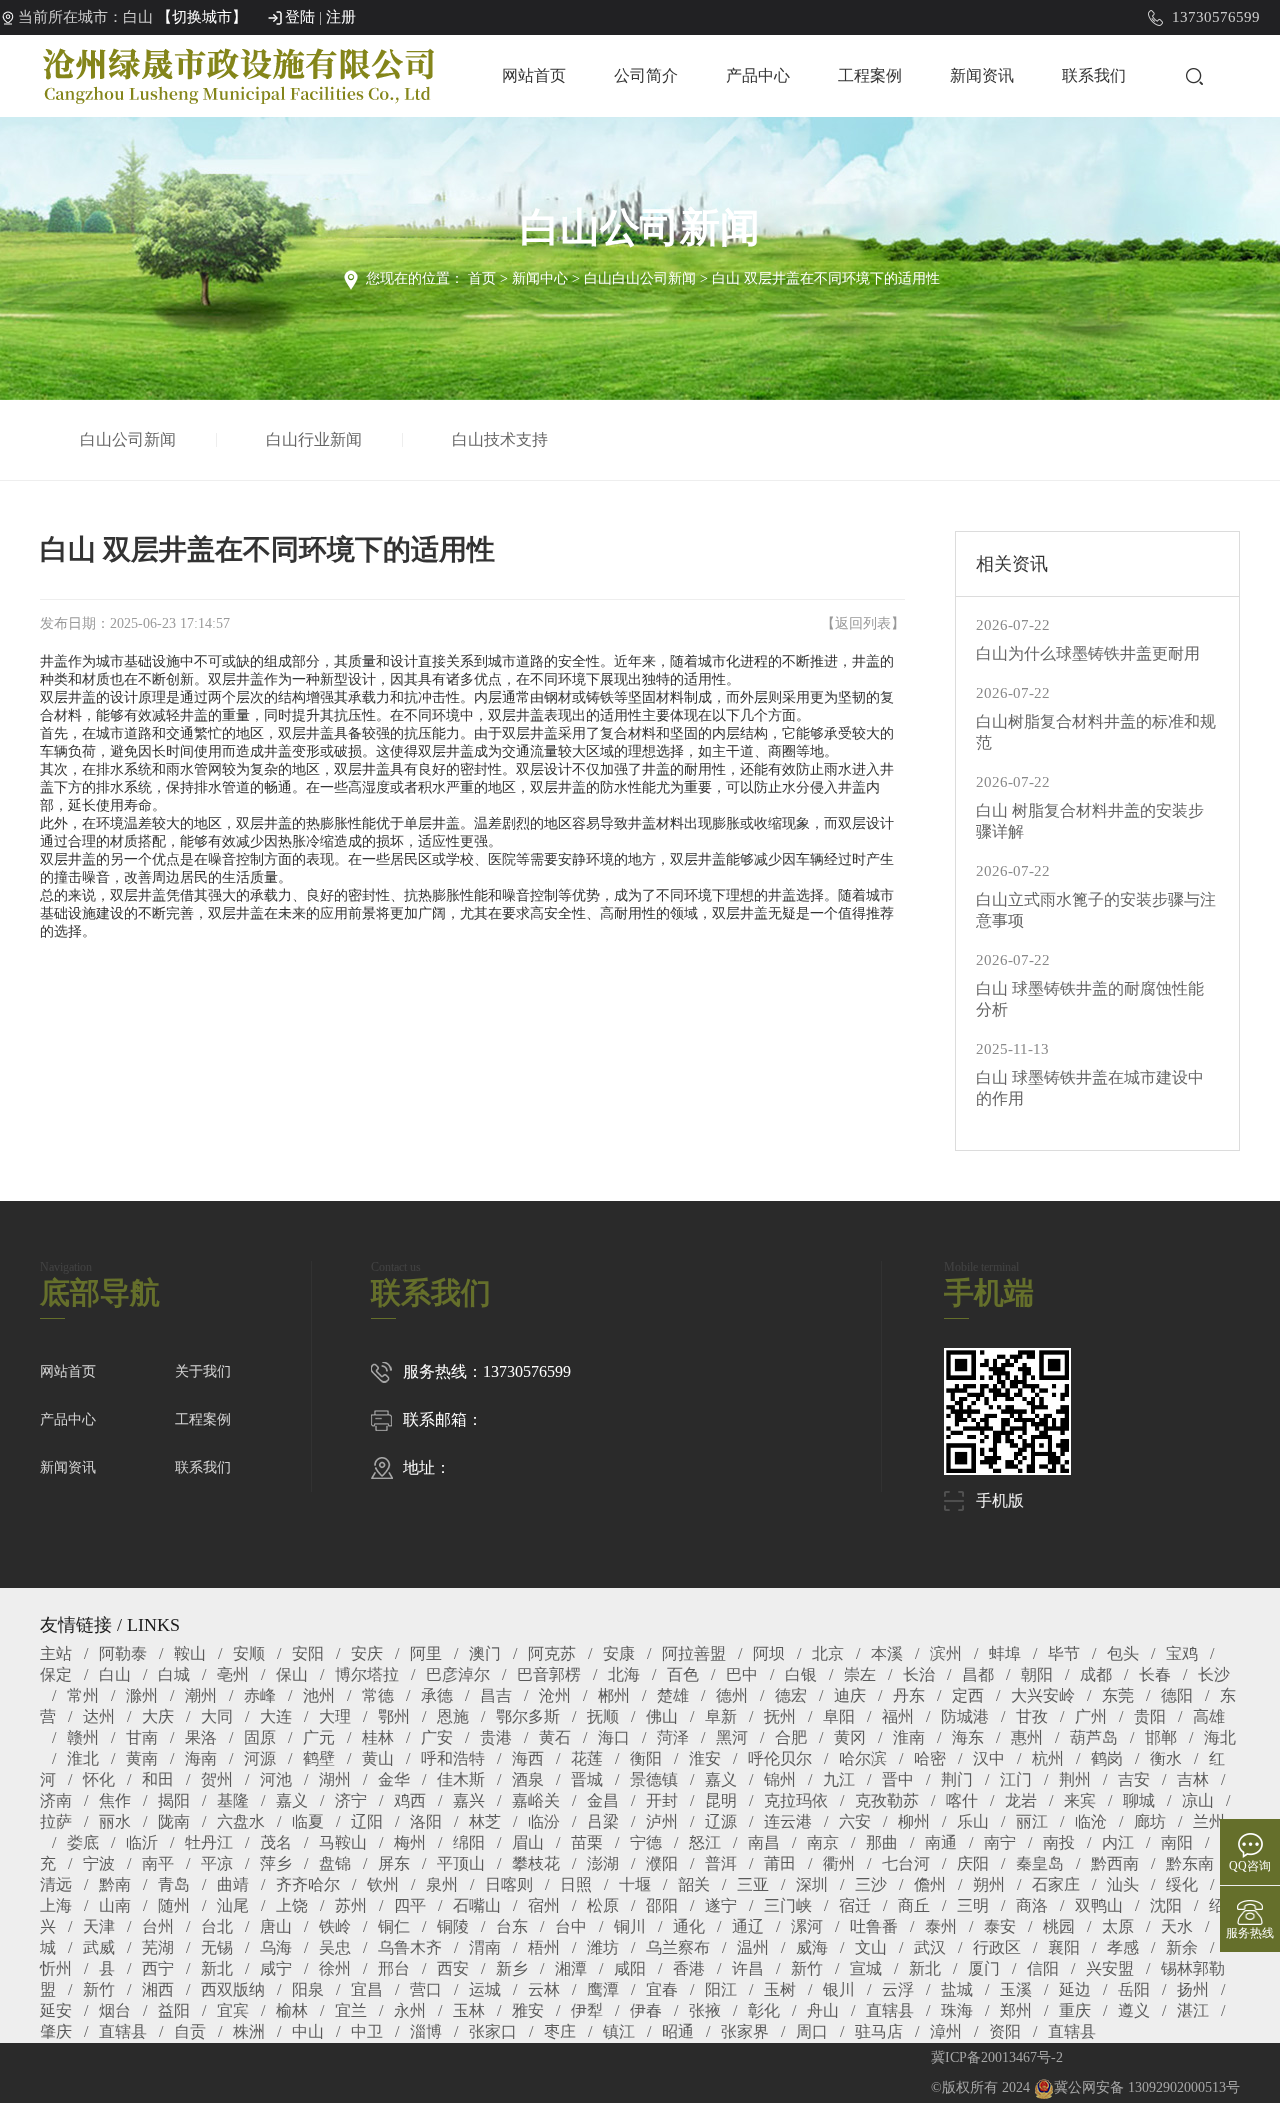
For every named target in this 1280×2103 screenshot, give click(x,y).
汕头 (1123, 1884)
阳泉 (308, 1989)
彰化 (764, 2010)
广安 (437, 1737)
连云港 (788, 1821)
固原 (260, 1737)
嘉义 (721, 1779)
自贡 (190, 2031)
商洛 (1032, 1905)
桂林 (378, 1737)
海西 (528, 1758)
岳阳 (1134, 1989)
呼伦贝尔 (780, 1758)
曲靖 (233, 1884)
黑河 (732, 1737)
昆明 (721, 1800)
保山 (292, 1674)
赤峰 (260, 1695)
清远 (56, 1884)
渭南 (485, 1947)
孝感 (1123, 1947)
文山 (871, 1947)
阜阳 (839, 1716)
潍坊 (603, 1947)
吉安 (1134, 1779)
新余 (1182, 1947)
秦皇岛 (1040, 1863)
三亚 (753, 1884)
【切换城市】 (202, 17)
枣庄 (560, 2031)
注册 (341, 17)
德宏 (791, 1695)
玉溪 (1016, 1989)
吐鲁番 (874, 1926)
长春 (1155, 1674)
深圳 (812, 1884)
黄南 (142, 1758)
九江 (839, 1779)
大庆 (158, 1716)
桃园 (1059, 1926)
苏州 (351, 1905)
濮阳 (662, 1863)
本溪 (887, 1653)
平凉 (217, 1863)
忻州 (56, 1968)
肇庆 (56, 2031)
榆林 (292, 2010)
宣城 (866, 1968)
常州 (83, 1695)
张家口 (493, 2031)
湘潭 (571, 1968)
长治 (919, 1674)
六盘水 (241, 1821)
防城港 (965, 1716)
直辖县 (890, 2010)
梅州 (410, 1842)
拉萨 (56, 1821)
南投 (1059, 1842)
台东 (512, 1926)
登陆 (300, 17)
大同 (217, 1716)
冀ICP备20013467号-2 (997, 2057)
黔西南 (1115, 1863)
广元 (319, 1737)
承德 (437, 1695)
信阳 (1043, 1968)
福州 (898, 1716)
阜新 (721, 1716)
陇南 (174, 1821)
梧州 (544, 1947)
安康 (619, 1653)
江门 (1016, 1779)
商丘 (914, 1905)
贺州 (217, 1779)
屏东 (394, 1863)
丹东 (909, 1695)
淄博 (426, 2031)
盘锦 (335, 1863)
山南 (115, 1905)
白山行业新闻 (314, 439)
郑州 (1016, 2010)
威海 (812, 1947)
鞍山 (190, 1653)
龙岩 (1021, 1800)
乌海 (276, 1947)
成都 (1096, 1674)
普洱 (721, 1863)
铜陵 (453, 1926)
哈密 (930, 1758)
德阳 (1177, 1695)
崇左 (860, 1674)
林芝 (485, 1821)
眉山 (528, 1842)
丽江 (1032, 1821)
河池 (276, 1779)
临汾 (544, 1821)
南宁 (1000, 1842)
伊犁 (587, 2010)
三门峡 (788, 1905)
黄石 (555, 1737)
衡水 (1166, 1758)
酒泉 (528, 1779)
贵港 (496, 1737)
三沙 (871, 1884)
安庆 (367, 1653)
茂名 (276, 1842)
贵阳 (1150, 1716)
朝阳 (1037, 1674)
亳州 (233, 1674)
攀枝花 (536, 1863)
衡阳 (646, 1758)
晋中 (898, 1779)
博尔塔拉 (367, 1674)
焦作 (115, 1800)
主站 (56, 1653)
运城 (485, 1989)
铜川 (630, 1926)
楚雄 (673, 1695)
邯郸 (1161, 1737)
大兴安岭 (1043, 1695)
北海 (624, 1674)
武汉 (930, 1947)
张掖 (705, 2010)
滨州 (946, 1653)
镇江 (619, 2031)
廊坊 (1150, 1821)
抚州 (780, 1716)
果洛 (201, 1737)
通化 (689, 1926)
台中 (571, 1926)
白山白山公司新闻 (640, 278)
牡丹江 (209, 1842)
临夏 (308, 1821)
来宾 (1080, 1800)
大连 (276, 1716)
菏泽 (673, 1737)
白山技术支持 (500, 439)
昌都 (978, 1674)
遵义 (1134, 2010)
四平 (410, 1905)
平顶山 (461, 1863)
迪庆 (850, 1695)
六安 (855, 1821)
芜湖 (158, 1947)
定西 (968, 1695)
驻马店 (879, 2031)
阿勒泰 (123, 1653)
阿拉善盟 (694, 1653)
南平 (158, 1863)
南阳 (1177, 1842)
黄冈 (850, 1737)
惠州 (1027, 1737)
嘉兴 (469, 1800)
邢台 (394, 1968)
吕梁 (603, 1821)
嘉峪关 (536, 1800)
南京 (823, 1842)
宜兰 (351, 2010)
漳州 (946, 2031)
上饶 (292, 1905)
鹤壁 (319, 1758)
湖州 (335, 1779)
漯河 (807, 1926)
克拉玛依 (796, 1800)
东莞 (1118, 1695)
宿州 (544, 1905)
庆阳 (973, 1863)
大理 (335, 1716)
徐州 (335, 1968)
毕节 (1064, 1653)
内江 (1118, 1842)
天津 (99, 1926)
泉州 (442, 1884)
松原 (603, 1905)
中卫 (367, 2031)
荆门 (957, 1779)
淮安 (705, 1758)
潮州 (201, 1695)
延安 (56, 2010)
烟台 (115, 2010)
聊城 (1139, 1800)
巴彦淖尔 (458, 1674)
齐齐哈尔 (308, 1884)
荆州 (1075, 1779)
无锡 (217, 1947)
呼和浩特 (453, 1758)
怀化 (99, 1779)
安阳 (308, 1653)
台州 (158, 1926)
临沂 (142, 1842)
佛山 (662, 1716)
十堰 (635, 1884)
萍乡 (276, 1863)
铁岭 (335, 1926)
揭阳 (174, 1800)
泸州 (662, 1821)
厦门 (984, 1968)
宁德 (646, 1842)
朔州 (989, 1884)
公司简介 (646, 75)
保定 (56, 1674)
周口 (812, 2031)
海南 (201, 1758)
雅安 (528, 2010)
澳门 (485, 1653)
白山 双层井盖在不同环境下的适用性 (826, 278)
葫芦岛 (1094, 1737)
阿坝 (769, 1653)
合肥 (791, 1737)
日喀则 (509, 1884)
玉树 (780, 1989)
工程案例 (870, 75)
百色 (683, 1674)
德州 (732, 1695)
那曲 (882, 1842)
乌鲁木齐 (410, 1947)
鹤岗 (1107, 1758)
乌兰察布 (678, 1947)
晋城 (587, 1779)
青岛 (174, 1884)
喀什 (962, 1800)
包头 (1123, 1653)
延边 (1075, 1989)
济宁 (351, 1800)
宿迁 (855, 1905)
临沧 (1091, 1821)
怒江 (705, 1842)
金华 (394, 1779)
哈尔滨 (863, 1758)
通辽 (748, 1926)
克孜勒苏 (887, 1800)
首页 (482, 278)
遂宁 (721, 1905)
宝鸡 (1182, 1653)
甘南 (142, 1737)
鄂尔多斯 (528, 1716)
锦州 (780, 1779)
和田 (158, 1779)
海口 (614, 1737)
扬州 (1193, 1989)
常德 (378, 1695)
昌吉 (496, 1695)
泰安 (1000, 1926)
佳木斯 (461, 1779)
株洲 (249, 2031)
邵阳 (662, 1905)
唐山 (276, 1926)
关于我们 (203, 1371)
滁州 (142, 1695)
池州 (319, 1695)
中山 (308, 2031)
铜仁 (394, 1926)
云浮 (898, 1989)
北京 (828, 1653)
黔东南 (1190, 1863)
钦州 (383, 1884)
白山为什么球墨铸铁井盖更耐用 (1088, 653)
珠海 (957, 2010)
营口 (426, 1989)
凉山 (1198, 1800)
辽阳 (367, 1821)
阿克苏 (552, 1653)
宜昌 (367, 1989)
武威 (99, 1947)
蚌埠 (1005, 1653)
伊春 (646, 2010)
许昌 (748, 1968)
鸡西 (410, 1800)
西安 (453, 1968)
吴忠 (335, 1947)
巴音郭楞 (549, 1674)
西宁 (158, 1968)
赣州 (83, 1737)
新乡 (512, 1968)
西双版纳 (233, 1989)
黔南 (115, 1884)
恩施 (453, 1716)
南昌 (764, 1842)
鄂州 (394, 1716)
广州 (1091, 1716)
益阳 (174, 2010)
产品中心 (758, 75)
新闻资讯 (982, 75)
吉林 (1193, 1779)
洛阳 (426, 1821)
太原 (1118, 1926)
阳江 (721, 1989)
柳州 (914, 1821)
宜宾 (233, 2010)
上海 (56, 1905)
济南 (56, 1800)
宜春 (662, 1989)
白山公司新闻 (128, 439)
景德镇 (654, 1779)
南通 (941, 1842)
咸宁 (276, 1968)
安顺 (249, 1653)
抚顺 (603, 1716)
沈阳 (1166, 1905)
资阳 (1005, 2031)
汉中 (989, 1758)
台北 (217, 1926)
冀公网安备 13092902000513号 (1147, 2087)
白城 (174, 1674)
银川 (839, 1989)
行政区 (997, 1947)
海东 (968, 1737)
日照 (576, 1884)
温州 (753, 1947)
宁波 (99, 1863)
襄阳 (1064, 1947)
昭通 (678, 2031)
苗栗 (587, 1842)
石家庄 (1056, 1884)
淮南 (909, 1737)
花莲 (587, 1758)
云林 (544, 1989)
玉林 (469, 2010)
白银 (801, 1674)
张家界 (745, 2031)
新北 (217, 1968)
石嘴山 (477, 1905)
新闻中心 (540, 278)
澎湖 (603, 1863)
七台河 (906, 1863)
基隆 (233, 1800)
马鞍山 (343, 1842)
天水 (1177, 1926)
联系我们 (1094, 75)
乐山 (973, 1821)
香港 (689, 1968)
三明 (973, 1905)
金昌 (603, 1800)
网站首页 (534, 75)
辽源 (721, 1821)
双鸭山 (1099, 1905)
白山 (115, 1674)
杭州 (1048, 1758)
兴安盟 (1110, 1968)
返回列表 (863, 623)
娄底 (83, 1842)
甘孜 (1032, 1716)
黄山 (378, 1758)
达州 (99, 1716)
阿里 (426, 1653)
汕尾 (233, 1905)
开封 (662, 1800)
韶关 (694, 1884)
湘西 (158, 1989)
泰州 (941, 1926)
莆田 (780, 1863)
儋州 (930, 1884)
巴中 (742, 1674)
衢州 (839, 1863)
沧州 (555, 1695)
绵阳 (469, 1842)
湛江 (1193, 2010)
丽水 (115, 1821)
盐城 (957, 1989)
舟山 (823, 2010)
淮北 (83, 1758)
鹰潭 (603, 1989)
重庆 (1075, 2010)
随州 (174, 1905)
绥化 (1182, 1884)
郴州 (614, 1695)
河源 (260, 1758)
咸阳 (630, 1968)
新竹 (807, 1968)
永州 (410, 2010)
